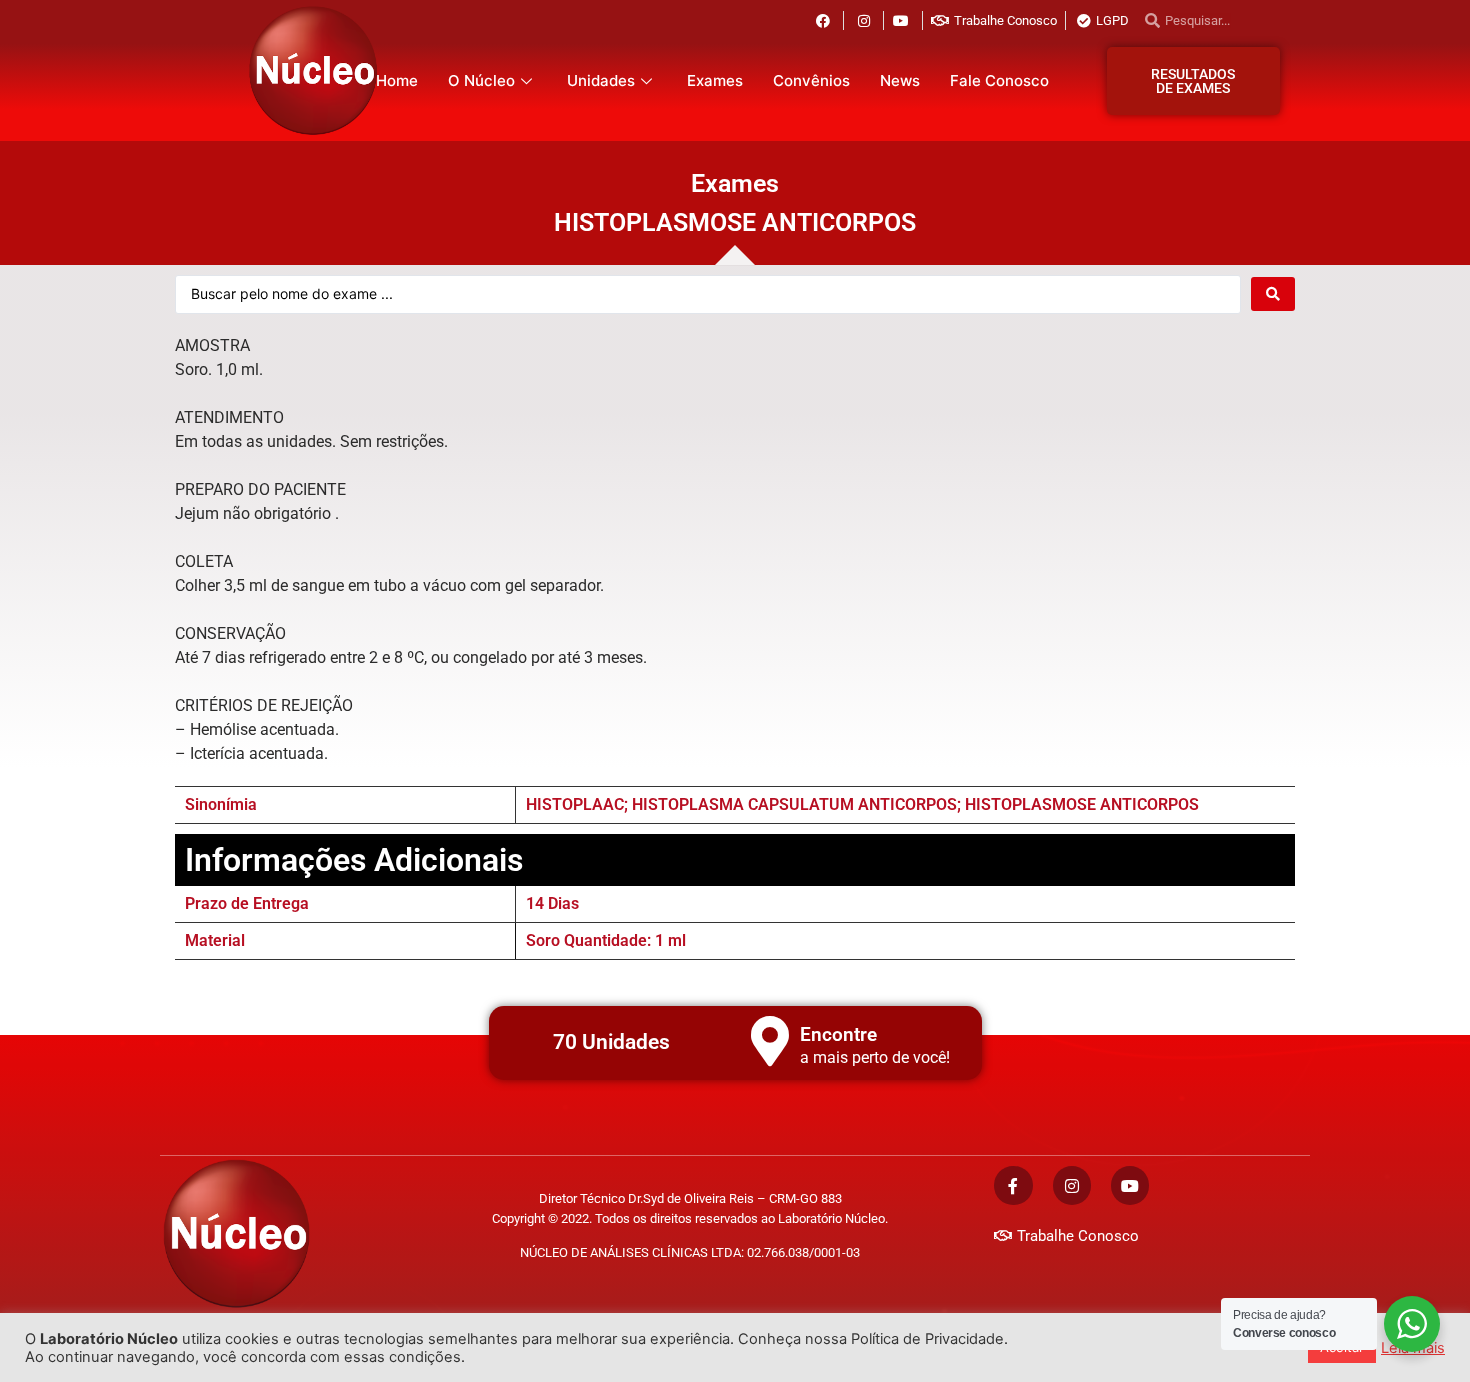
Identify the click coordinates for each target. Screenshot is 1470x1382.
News (900, 80)
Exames (715, 80)
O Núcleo (481, 80)
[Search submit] (1273, 294)
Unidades (601, 80)
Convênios (811, 80)
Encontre (838, 1034)
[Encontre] (770, 1041)
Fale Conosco (999, 80)
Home (397, 80)
